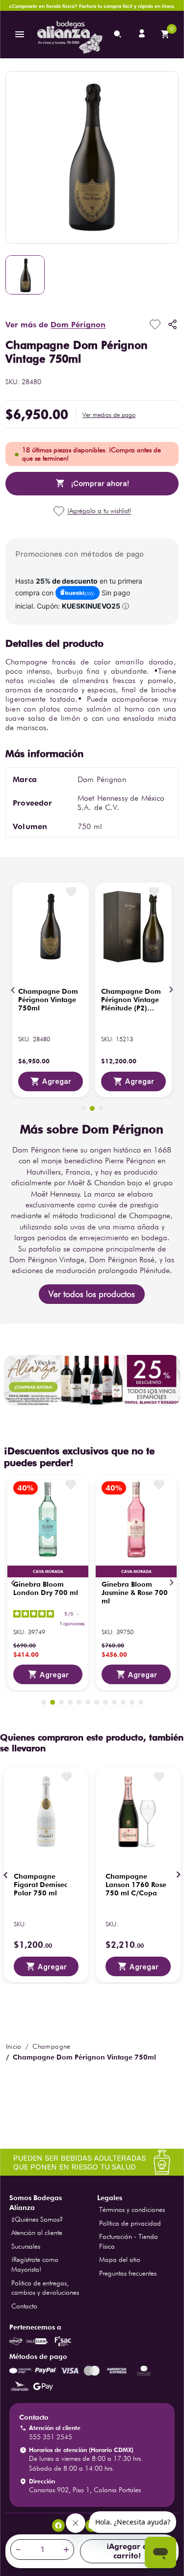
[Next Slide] (171, 990)
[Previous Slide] (13, 990)
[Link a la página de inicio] (14, 2046)
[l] (143, 34)
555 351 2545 (51, 2437)
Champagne (52, 2046)
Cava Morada (48, 1571)
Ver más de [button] (55, 325)
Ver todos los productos (92, 1294)
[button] (109, 415)
